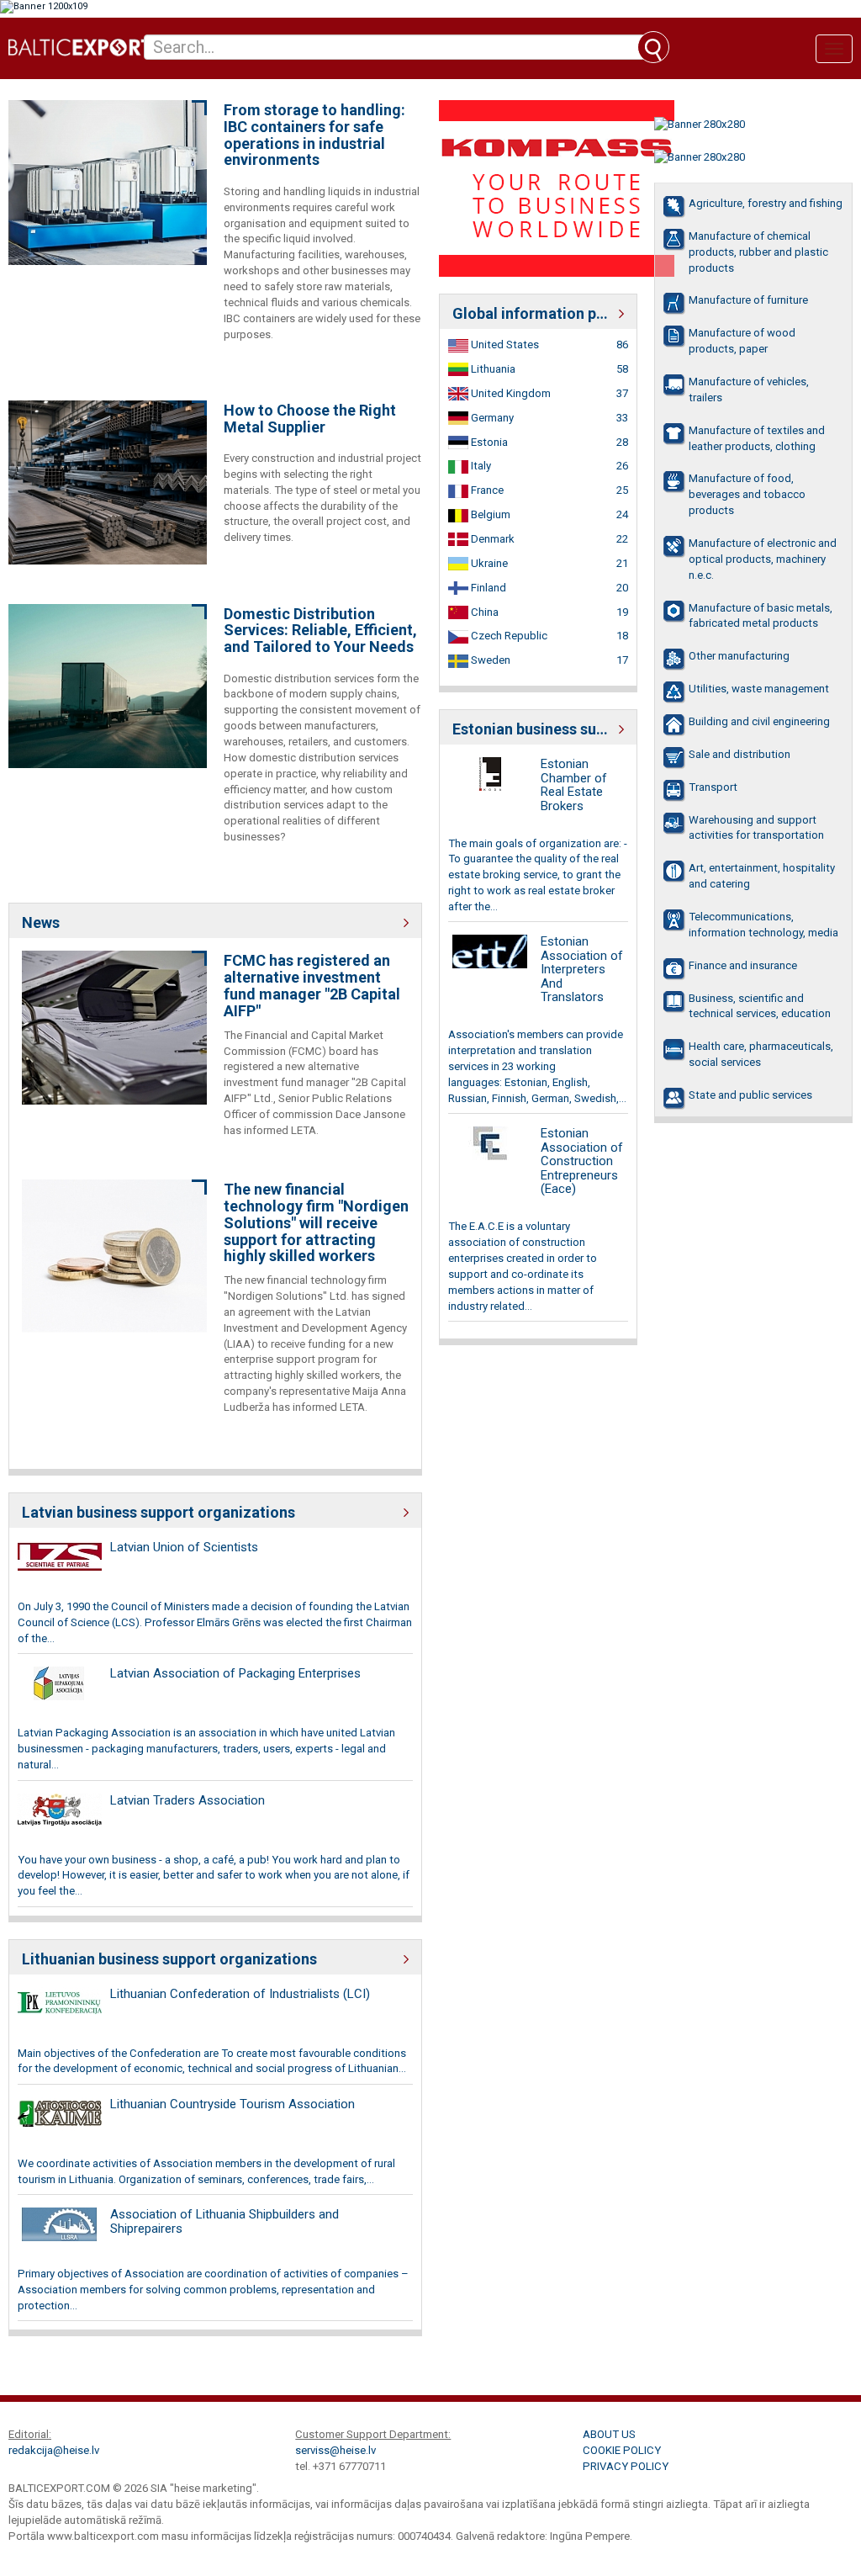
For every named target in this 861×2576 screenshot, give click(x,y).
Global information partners (538, 313)
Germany (491, 418)
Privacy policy (626, 2466)
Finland (487, 588)
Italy (480, 466)
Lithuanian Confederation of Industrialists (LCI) (240, 1994)
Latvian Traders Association (188, 1800)
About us (609, 2434)
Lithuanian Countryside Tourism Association (232, 2104)
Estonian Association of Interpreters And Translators (582, 969)
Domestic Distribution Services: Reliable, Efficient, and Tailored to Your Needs (320, 631)
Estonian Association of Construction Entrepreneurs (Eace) (582, 1161)
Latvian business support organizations (158, 1512)
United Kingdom (510, 393)
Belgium (489, 514)
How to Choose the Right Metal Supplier (310, 419)
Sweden (489, 660)
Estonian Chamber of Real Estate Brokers (574, 785)
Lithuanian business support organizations (169, 1959)
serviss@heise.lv (335, 2450)
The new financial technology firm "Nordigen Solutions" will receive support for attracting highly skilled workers (316, 1223)
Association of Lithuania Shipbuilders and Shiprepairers (224, 2221)
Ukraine (488, 563)
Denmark (491, 539)
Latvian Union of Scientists (184, 1547)
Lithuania (492, 369)
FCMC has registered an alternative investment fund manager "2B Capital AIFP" (312, 986)
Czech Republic (508, 636)
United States (504, 345)
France (486, 490)
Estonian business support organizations (538, 729)
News (41, 922)
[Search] (653, 47)
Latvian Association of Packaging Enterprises (235, 1673)
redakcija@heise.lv (54, 2450)
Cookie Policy (622, 2450)
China (483, 612)
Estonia (488, 442)
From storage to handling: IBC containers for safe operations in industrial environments (314, 135)
